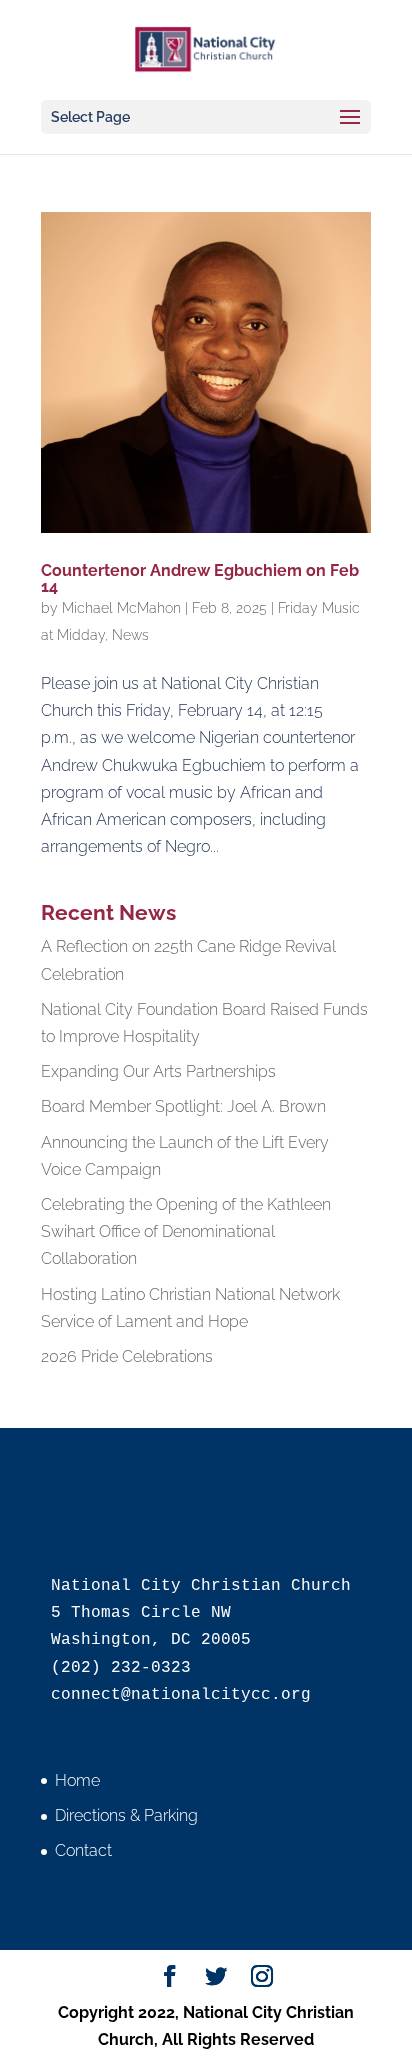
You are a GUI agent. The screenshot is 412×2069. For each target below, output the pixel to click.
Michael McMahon (121, 608)
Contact (83, 1850)
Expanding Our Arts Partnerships (158, 1071)
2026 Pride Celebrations (127, 1356)
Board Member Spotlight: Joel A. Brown (183, 1106)
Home (77, 1780)
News (130, 635)
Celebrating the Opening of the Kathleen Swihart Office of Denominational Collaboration (186, 1231)
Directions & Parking (126, 1815)
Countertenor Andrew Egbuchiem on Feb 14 (200, 578)
